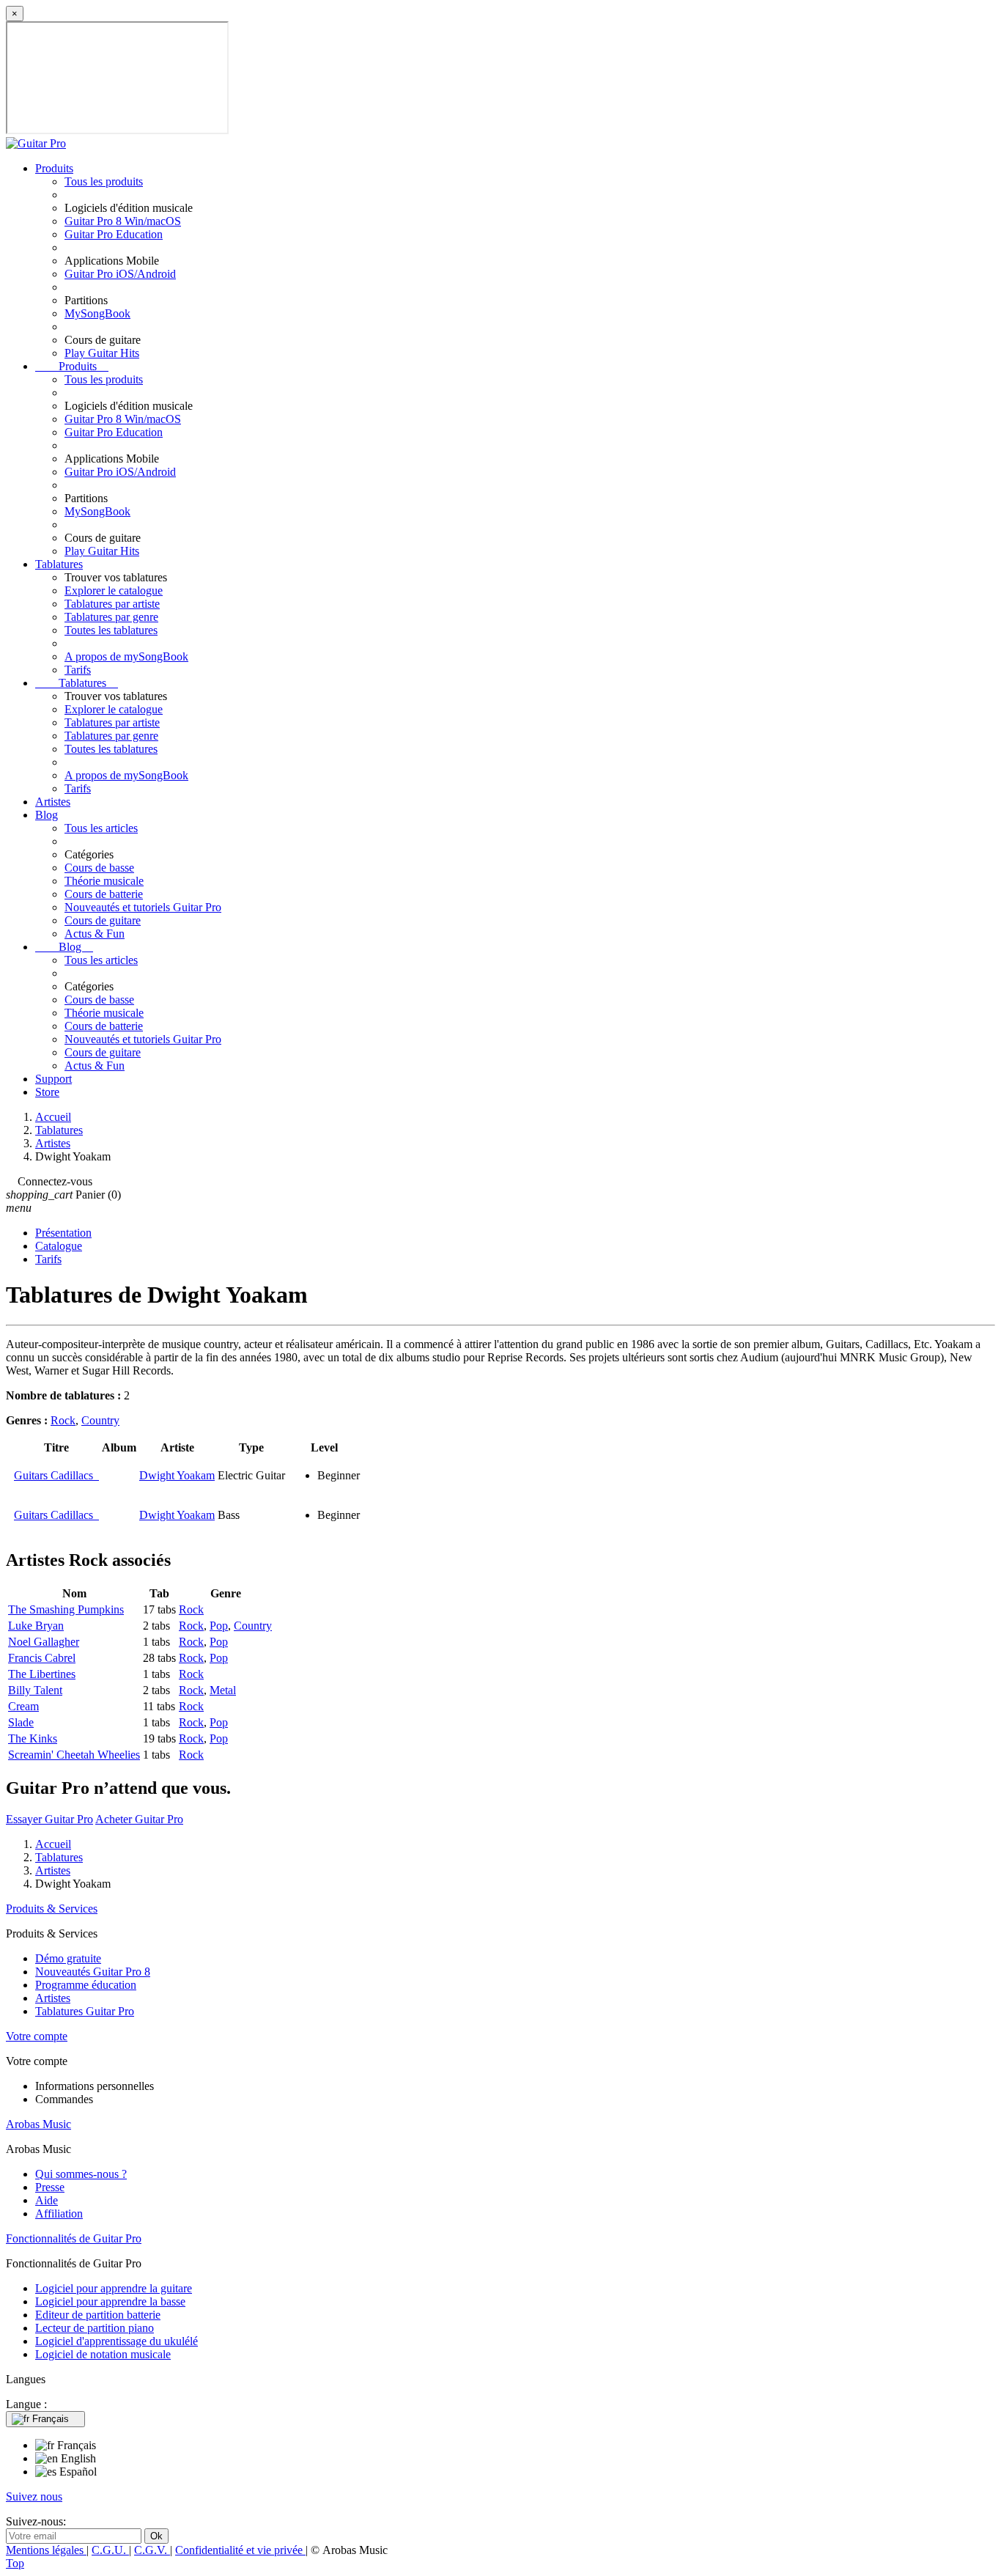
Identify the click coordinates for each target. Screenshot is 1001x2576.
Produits (54, 168)
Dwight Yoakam (177, 1475)
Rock (63, 1420)
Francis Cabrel (42, 1658)
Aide (47, 2200)
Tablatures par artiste (112, 604)
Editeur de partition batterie (98, 2315)
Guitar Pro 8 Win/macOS (123, 221)
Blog (47, 815)
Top (15, 2563)
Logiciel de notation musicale (103, 2354)
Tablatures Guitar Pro (85, 2011)
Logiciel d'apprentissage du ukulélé (117, 2341)
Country (100, 1420)
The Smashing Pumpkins (66, 1609)
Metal (223, 1690)
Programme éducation (86, 1985)
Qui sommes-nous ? (81, 2174)
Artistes (53, 802)
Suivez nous (34, 2496)
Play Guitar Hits (102, 353)
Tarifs (78, 670)
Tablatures (59, 564)
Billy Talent (35, 1690)
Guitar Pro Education (114, 234)
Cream (23, 1706)
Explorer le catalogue (114, 590)
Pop (219, 1626)
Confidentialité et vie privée (240, 2550)
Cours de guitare (103, 920)
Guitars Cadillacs (56, 1475)
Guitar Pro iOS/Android (120, 274)
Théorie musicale (104, 881)
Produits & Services (52, 1909)
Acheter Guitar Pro (139, 1819)
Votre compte (37, 2036)
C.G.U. (110, 2550)
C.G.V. (152, 2550)
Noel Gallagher (44, 1642)
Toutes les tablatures (111, 630)
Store (47, 1092)
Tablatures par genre (111, 617)
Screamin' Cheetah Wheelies (74, 1755)
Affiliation (59, 2213)
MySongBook (97, 313)
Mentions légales (46, 2550)
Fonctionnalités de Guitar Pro (74, 2238)
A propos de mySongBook (126, 656)
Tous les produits (104, 181)
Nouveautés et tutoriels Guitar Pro (143, 907)
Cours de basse (99, 868)
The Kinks (33, 1738)
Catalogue (59, 1246)
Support (53, 1079)
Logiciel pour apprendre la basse (110, 2301)
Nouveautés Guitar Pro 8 (93, 1972)
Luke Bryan (36, 1626)
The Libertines (42, 1674)
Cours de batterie (104, 894)
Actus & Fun (95, 934)
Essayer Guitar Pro (49, 1819)
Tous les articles (101, 828)
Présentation (63, 1233)
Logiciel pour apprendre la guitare (114, 2288)
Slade (21, 1722)
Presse (50, 2187)
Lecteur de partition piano (95, 2328)
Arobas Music (38, 2124)
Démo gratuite (68, 1958)
